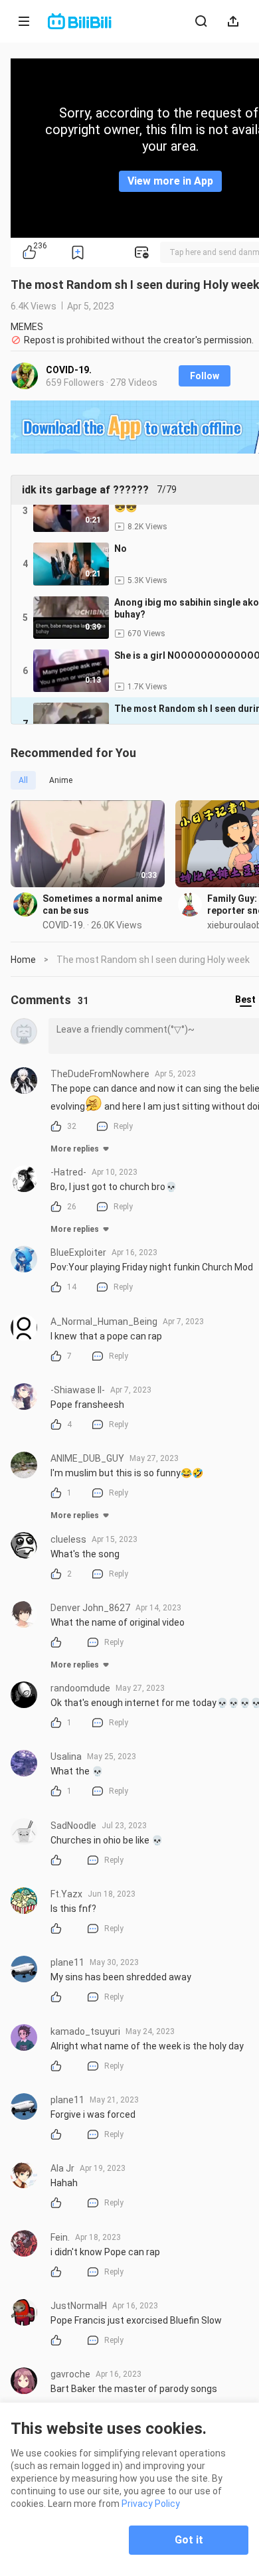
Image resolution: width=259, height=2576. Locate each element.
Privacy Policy (151, 2504)
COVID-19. (69, 370)
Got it (189, 2540)
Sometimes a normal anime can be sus (102, 904)
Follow (205, 376)
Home (23, 960)
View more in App (170, 181)
